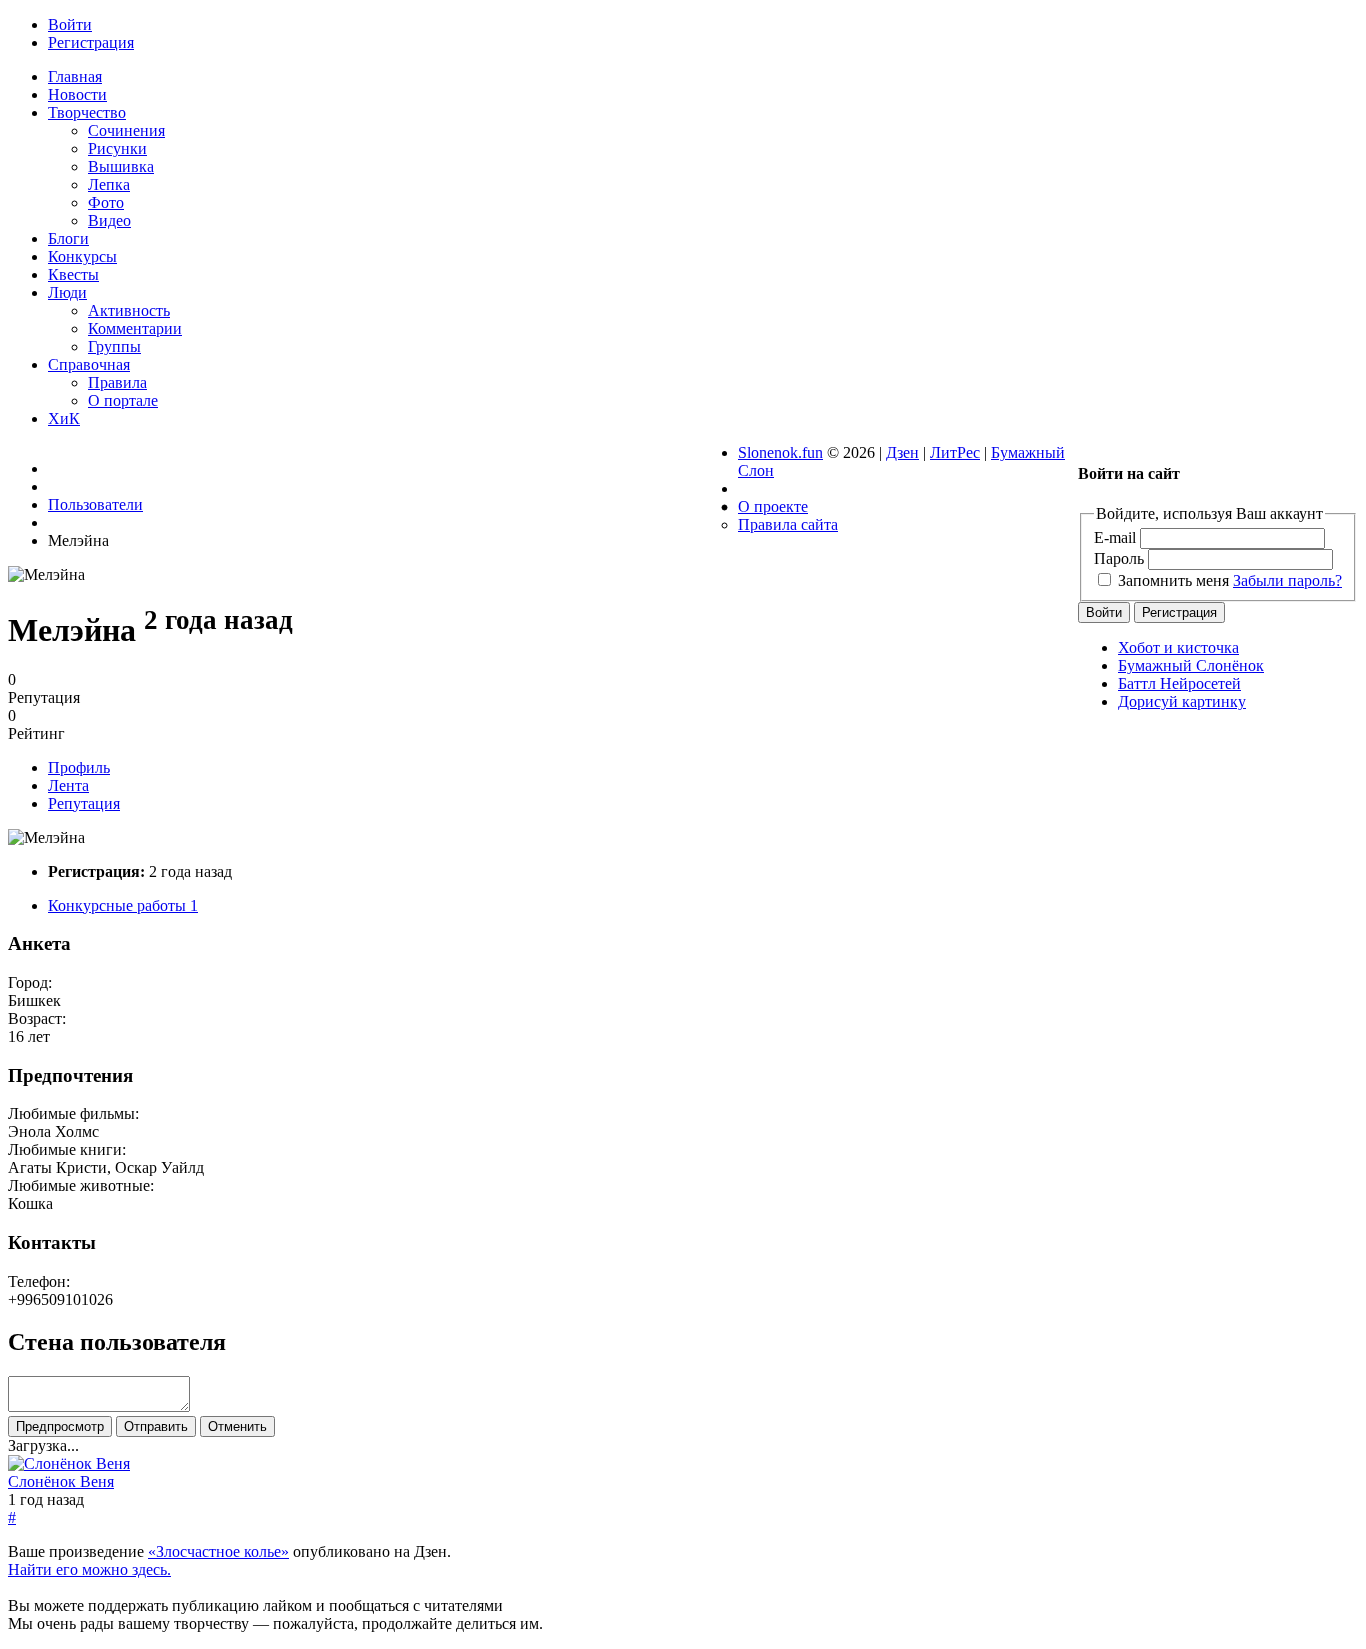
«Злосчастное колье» (218, 1551)
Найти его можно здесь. (89, 1569)
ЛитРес (955, 452)
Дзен (902, 452)
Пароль (1119, 558)
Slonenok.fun (780, 452)
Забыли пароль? (1287, 580)
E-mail (1115, 537)
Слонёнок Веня (61, 1481)
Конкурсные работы (123, 905)
